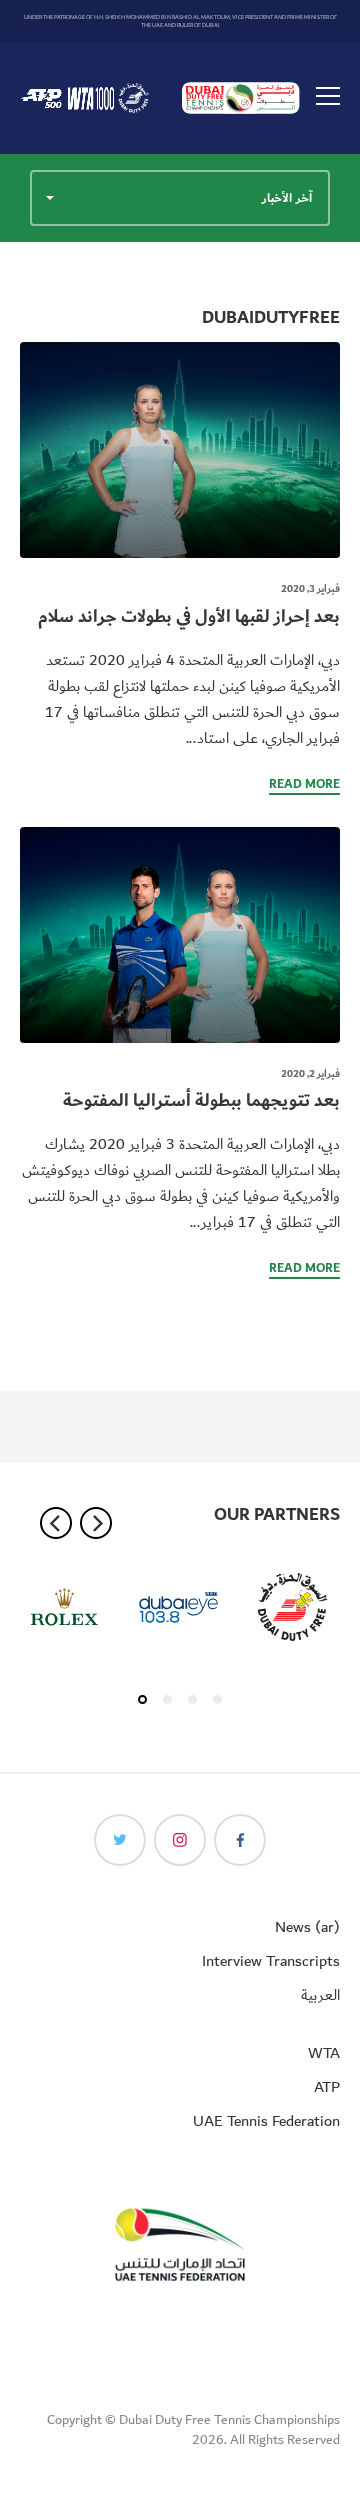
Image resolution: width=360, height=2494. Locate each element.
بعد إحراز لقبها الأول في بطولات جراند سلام (189, 616)
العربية (320, 1995)
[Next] (96, 1523)
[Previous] (56, 1523)
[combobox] (180, 198)
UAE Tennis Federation (266, 2121)
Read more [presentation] (304, 785)
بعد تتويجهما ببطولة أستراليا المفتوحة (201, 1100)
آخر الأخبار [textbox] (287, 198)
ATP (327, 2087)
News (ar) (307, 1927)
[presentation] (180, 450)
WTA (324, 2053)
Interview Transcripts (271, 1961)
